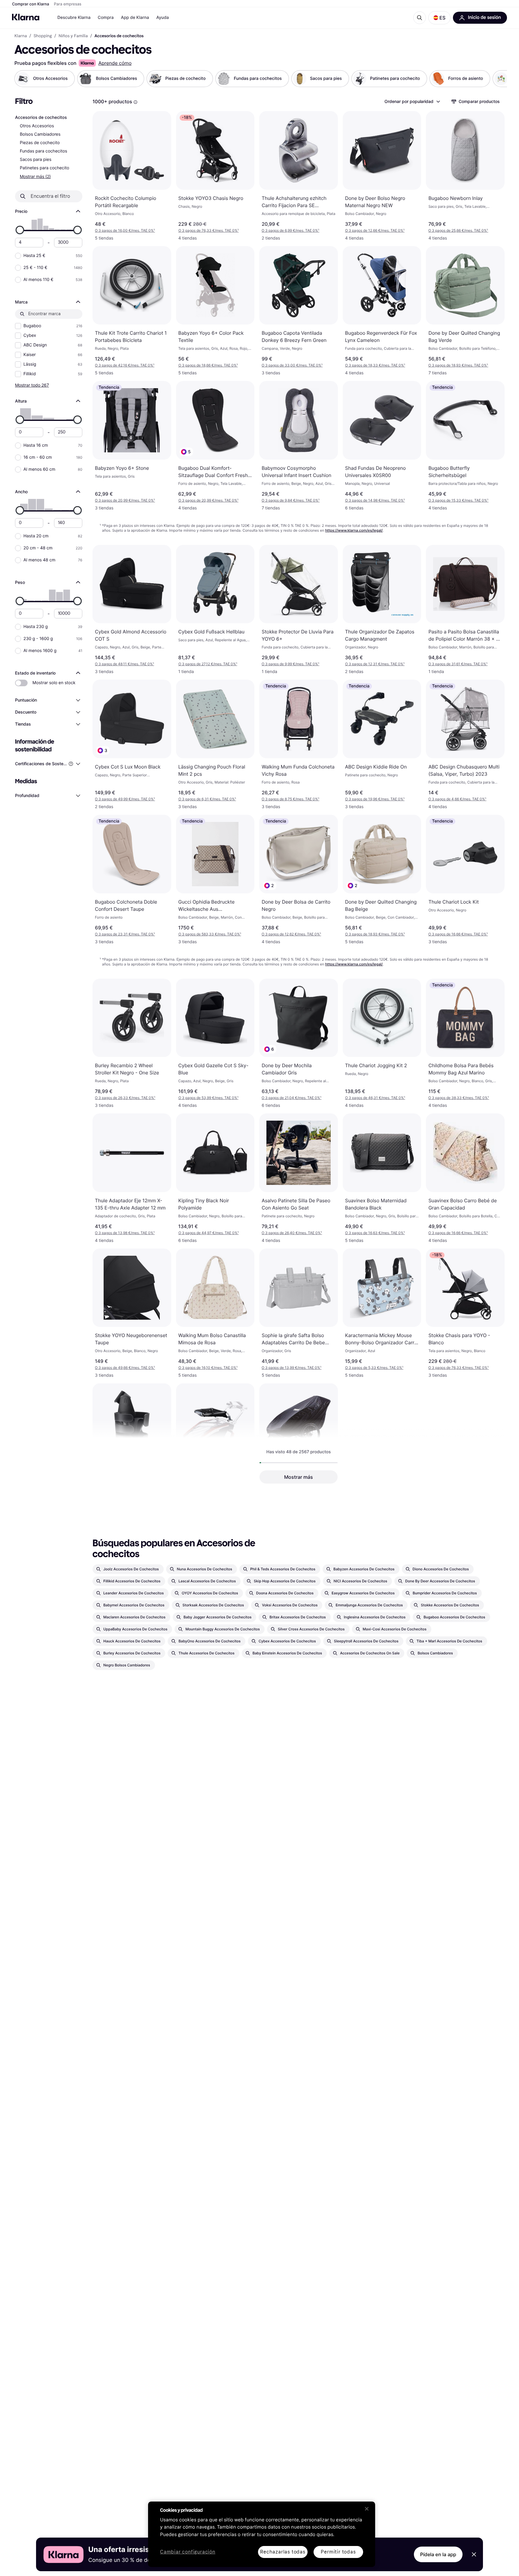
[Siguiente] (496, 79)
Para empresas (68, 4)
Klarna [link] (21, 36)
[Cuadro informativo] (135, 102)
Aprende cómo (115, 63)
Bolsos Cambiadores (40, 134)
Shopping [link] (43, 36)
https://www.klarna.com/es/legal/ (354, 530)
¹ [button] (125, 230)
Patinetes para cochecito (44, 168)
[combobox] (412, 101)
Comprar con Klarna (31, 4)
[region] (262, 2534)
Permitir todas (338, 2552)
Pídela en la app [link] (438, 2554)
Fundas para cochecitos (44, 151)
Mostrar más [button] (299, 1477)
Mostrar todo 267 (32, 385)
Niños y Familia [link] (73, 36)
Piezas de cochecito (40, 143)
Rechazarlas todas (283, 2552)
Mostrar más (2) (35, 176)
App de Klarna (135, 18)
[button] (439, 18)
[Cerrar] (367, 2509)
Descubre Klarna (74, 18)
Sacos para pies (36, 160)
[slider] (20, 230)
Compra (106, 18)
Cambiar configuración (188, 2552)
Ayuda (162, 18)
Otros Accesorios (37, 126)
